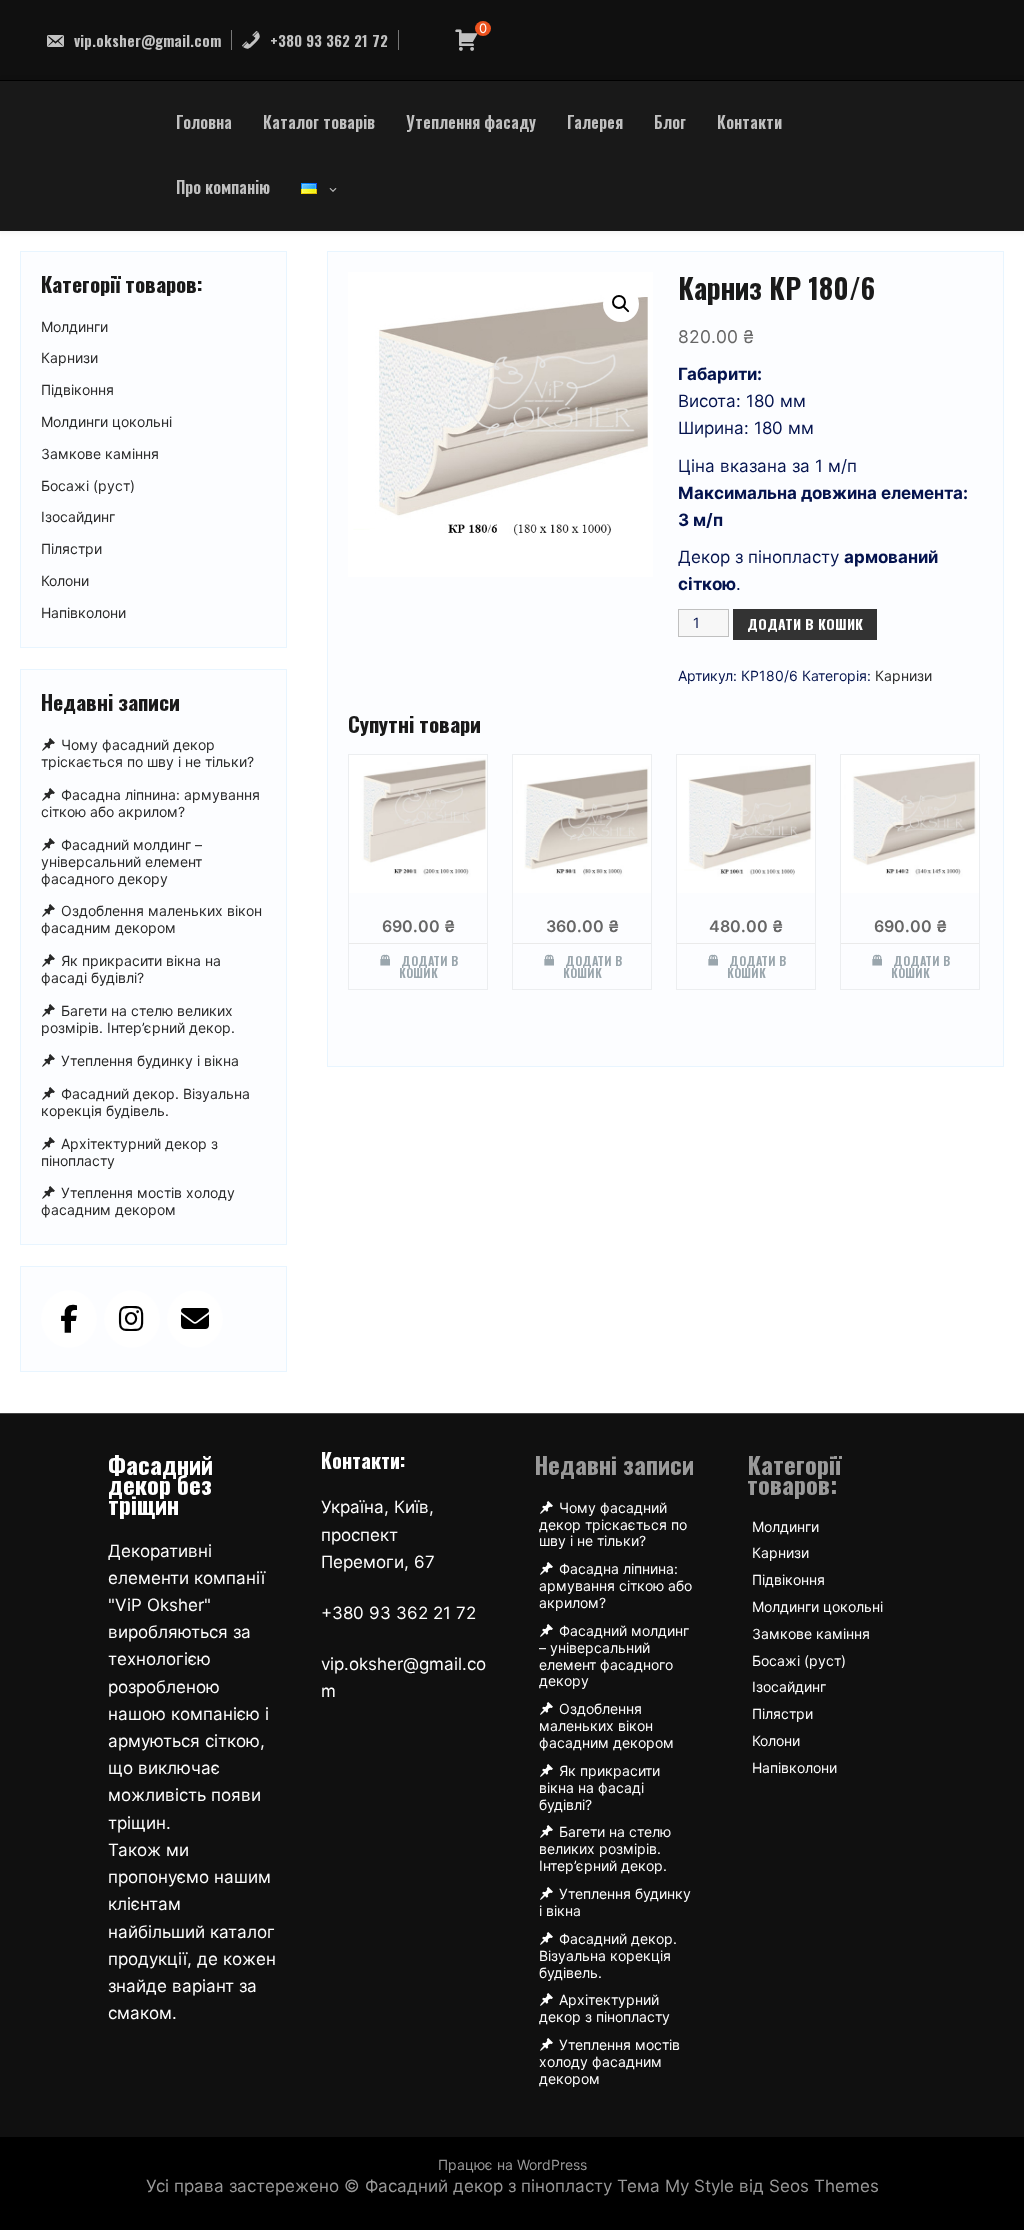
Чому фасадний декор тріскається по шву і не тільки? (147, 753)
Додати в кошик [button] (428, 966)
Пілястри (71, 549)
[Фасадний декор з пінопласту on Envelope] (195, 1319)
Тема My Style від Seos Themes (748, 2186)
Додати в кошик (805, 623)
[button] (621, 304)
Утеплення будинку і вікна (150, 1060)
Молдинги (74, 327)
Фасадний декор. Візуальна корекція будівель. (145, 1102)
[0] (466, 40)
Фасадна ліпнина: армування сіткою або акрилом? (150, 803)
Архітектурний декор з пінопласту (129, 1152)
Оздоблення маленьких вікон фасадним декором (151, 920)
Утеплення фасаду (471, 122)
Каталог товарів (319, 122)
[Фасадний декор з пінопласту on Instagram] (132, 1319)
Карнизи (903, 675)
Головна (204, 122)
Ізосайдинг (78, 517)
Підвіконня (77, 390)
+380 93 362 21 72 (327, 40)
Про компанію (223, 187)
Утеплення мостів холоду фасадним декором (138, 1202)
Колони (65, 581)
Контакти (749, 122)
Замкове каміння (100, 454)
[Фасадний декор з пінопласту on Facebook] (69, 1319)
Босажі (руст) (88, 486)
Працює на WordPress (512, 2164)
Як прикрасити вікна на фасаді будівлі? (131, 969)
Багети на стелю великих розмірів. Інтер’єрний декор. (138, 1019)
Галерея (595, 122)
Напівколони (83, 613)
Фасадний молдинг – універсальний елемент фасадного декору (121, 861)
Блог (670, 122)
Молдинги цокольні (106, 422)
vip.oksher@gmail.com (145, 40)
